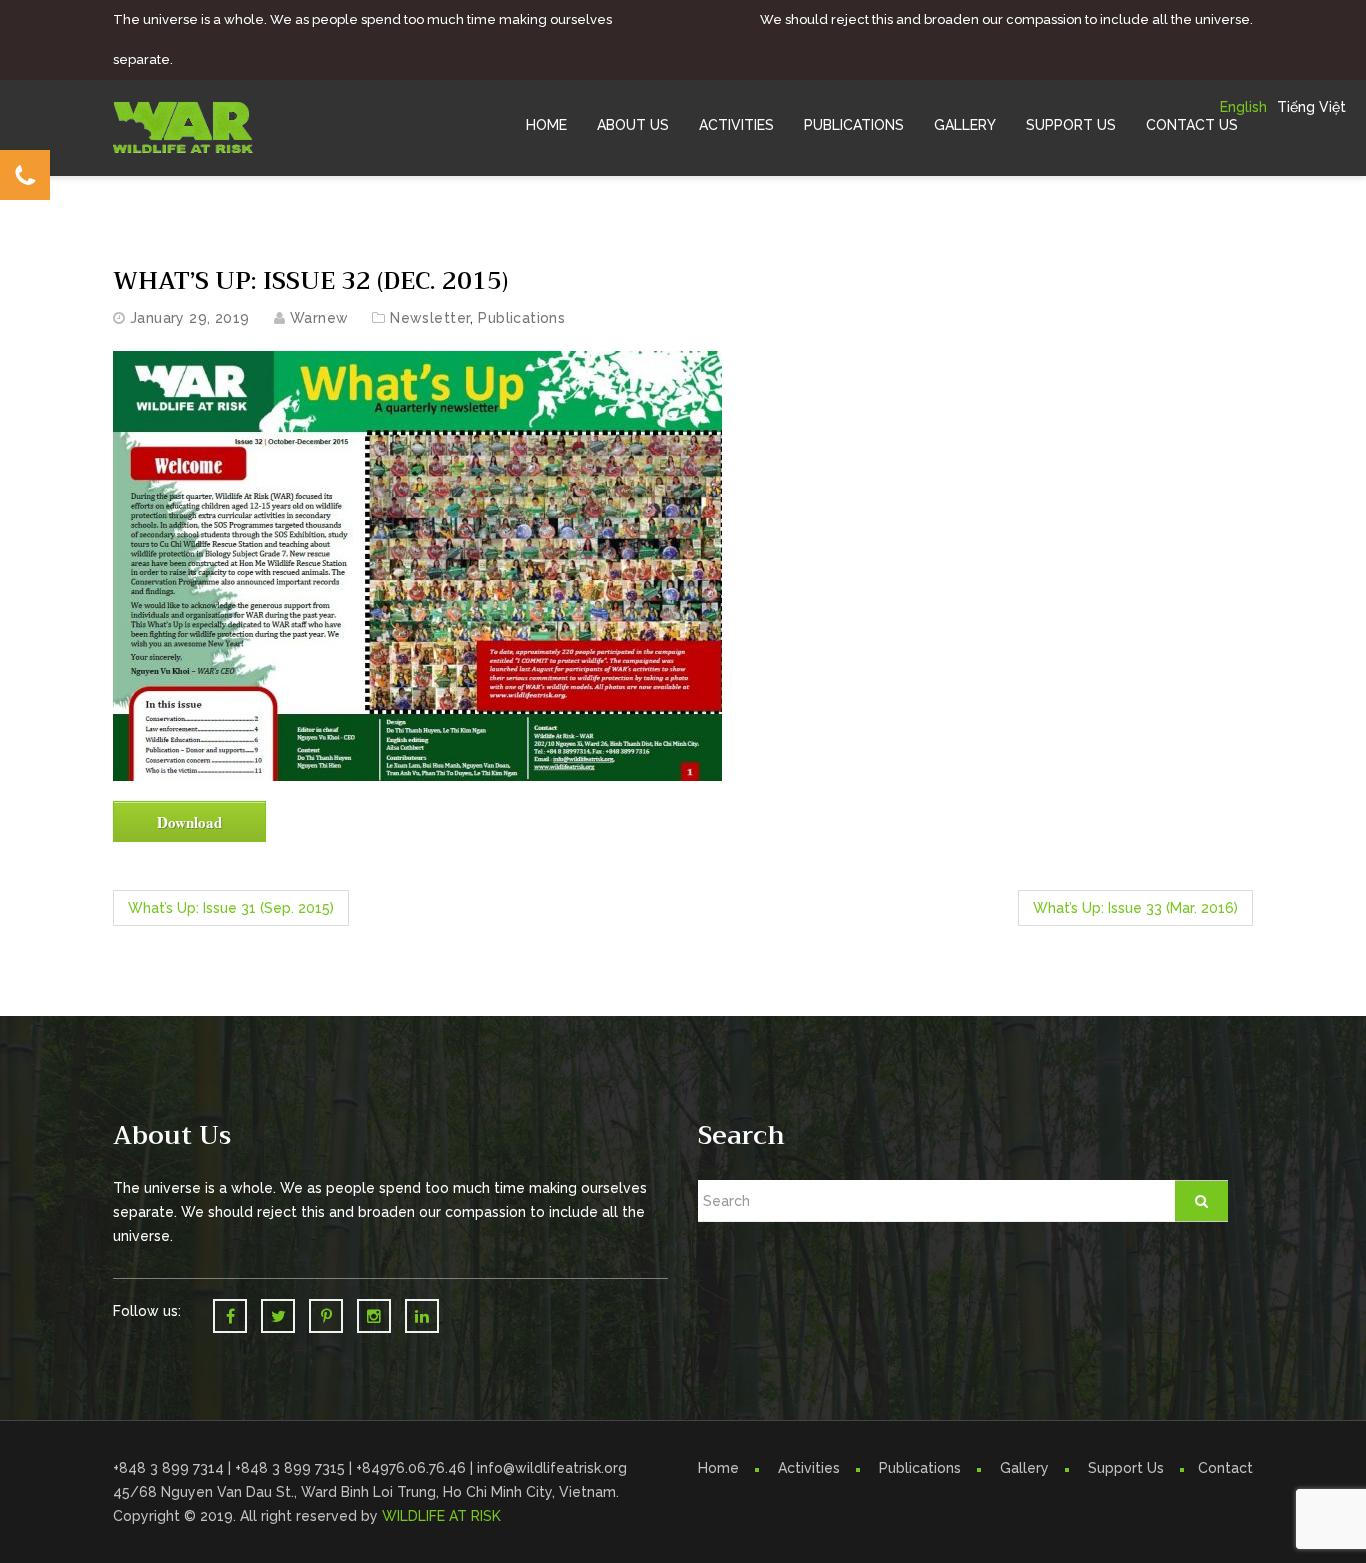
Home (546, 125)
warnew (319, 318)
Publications (854, 125)
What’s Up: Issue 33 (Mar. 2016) (1135, 908)
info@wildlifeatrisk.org (552, 1468)
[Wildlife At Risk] (183, 126)
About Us (633, 125)
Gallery (965, 125)
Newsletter (430, 318)
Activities (736, 125)
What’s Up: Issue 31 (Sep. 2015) (231, 908)
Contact (1225, 1468)
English (1243, 107)
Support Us (1071, 125)
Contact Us (1192, 125)
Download (189, 822)
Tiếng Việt (1311, 107)
